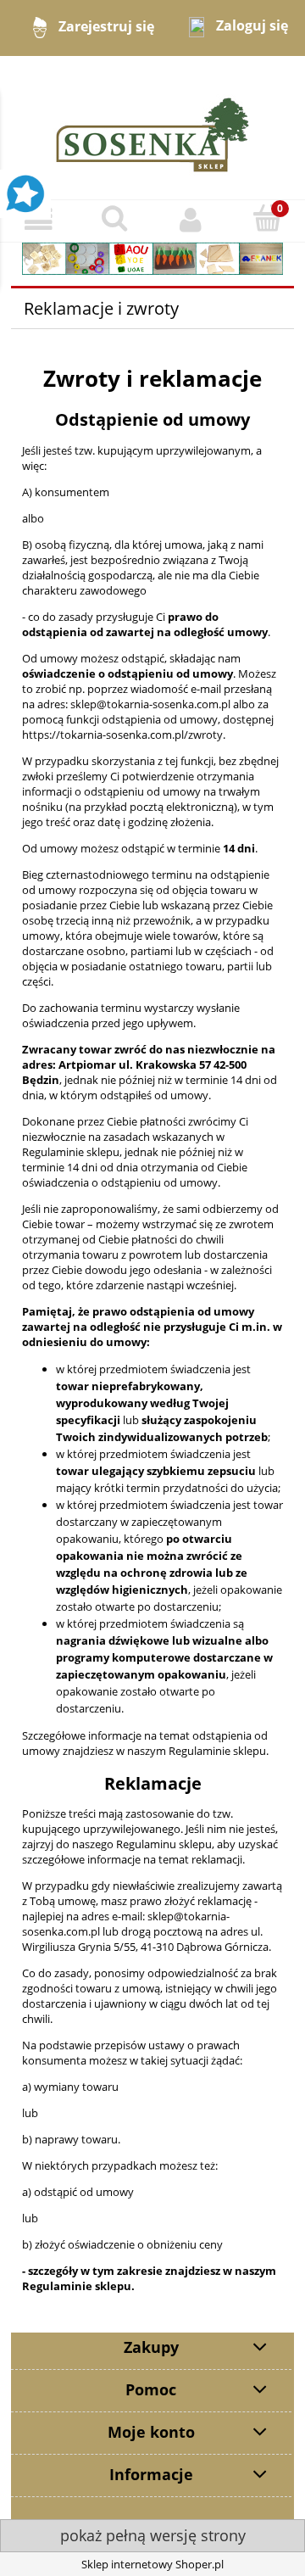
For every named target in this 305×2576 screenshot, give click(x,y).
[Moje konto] (191, 220)
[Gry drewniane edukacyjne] (152, 257)
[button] (38, 220)
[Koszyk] (267, 219)
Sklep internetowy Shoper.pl (152, 2564)
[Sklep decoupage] (152, 126)
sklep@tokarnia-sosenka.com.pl (150, 704)
